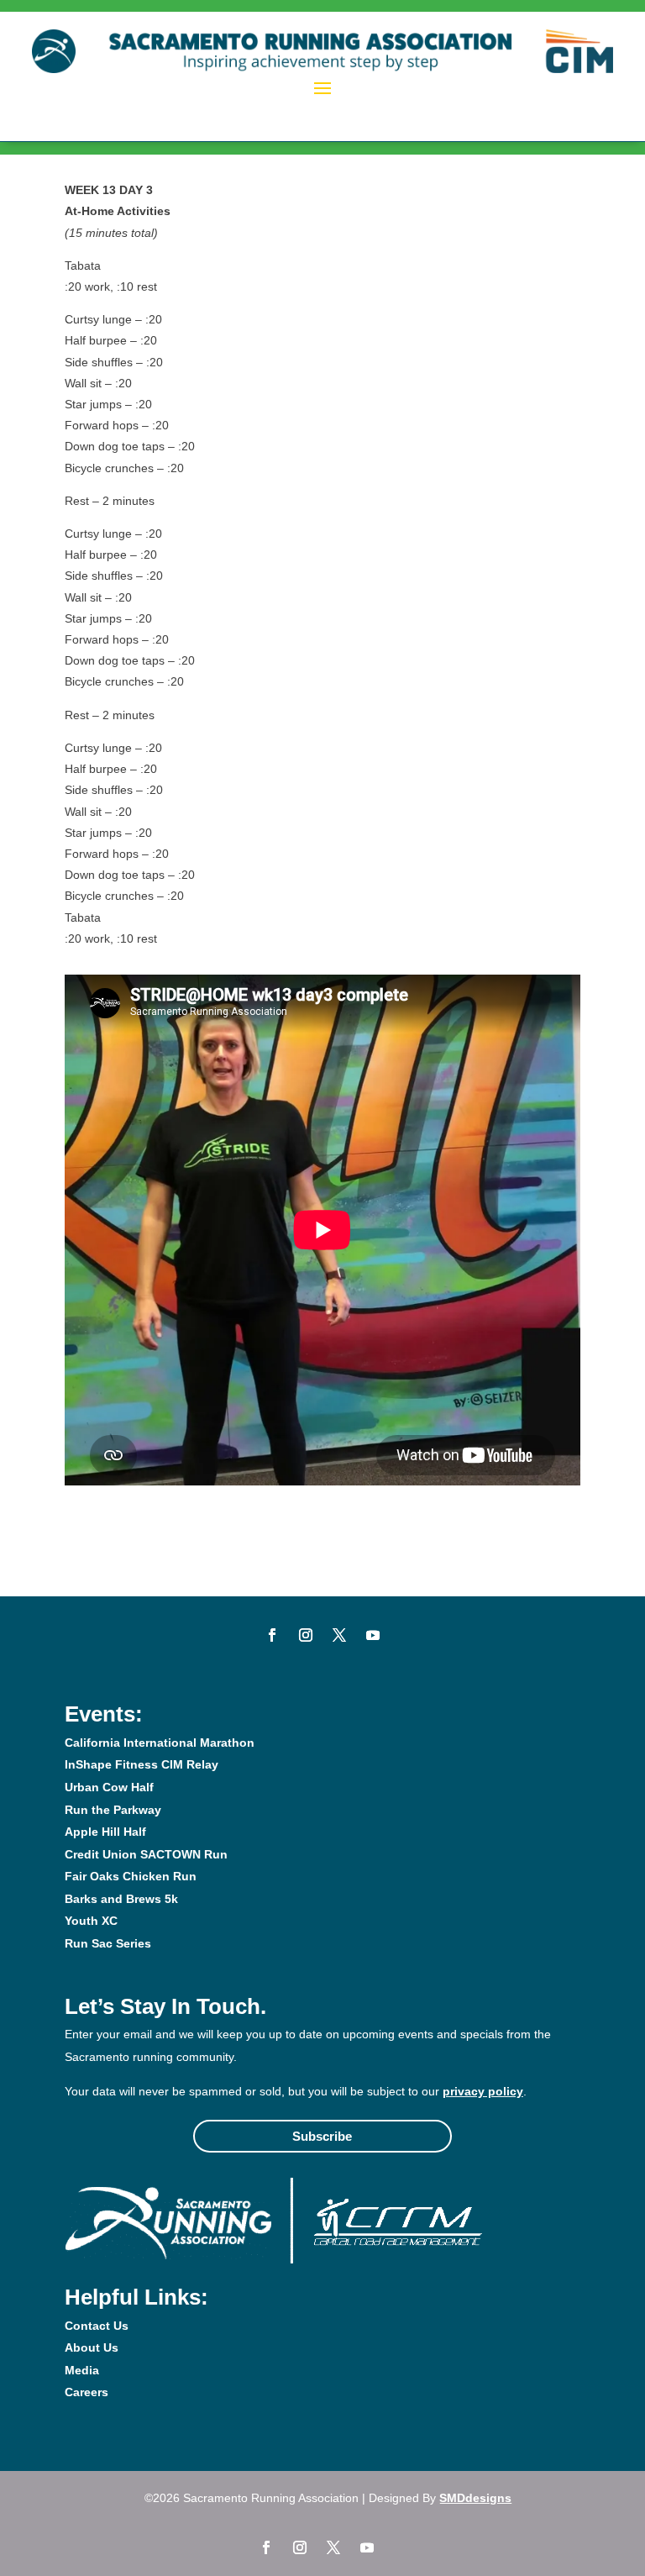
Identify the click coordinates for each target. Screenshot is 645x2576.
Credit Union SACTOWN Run (146, 1854)
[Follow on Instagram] (306, 1635)
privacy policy (483, 2091)
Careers (87, 2392)
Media (82, 2370)
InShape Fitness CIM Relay (142, 1764)
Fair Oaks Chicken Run (131, 1876)
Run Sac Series (108, 1943)
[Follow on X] (339, 1635)
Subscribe (322, 2136)
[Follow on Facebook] (272, 1635)
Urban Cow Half (109, 1787)
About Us (92, 2347)
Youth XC (91, 1921)
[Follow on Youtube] (373, 1635)
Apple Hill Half (105, 1832)
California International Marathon (160, 1743)
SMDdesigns (475, 2498)
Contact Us (97, 2326)
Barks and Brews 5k (121, 1899)
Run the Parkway (113, 1810)
